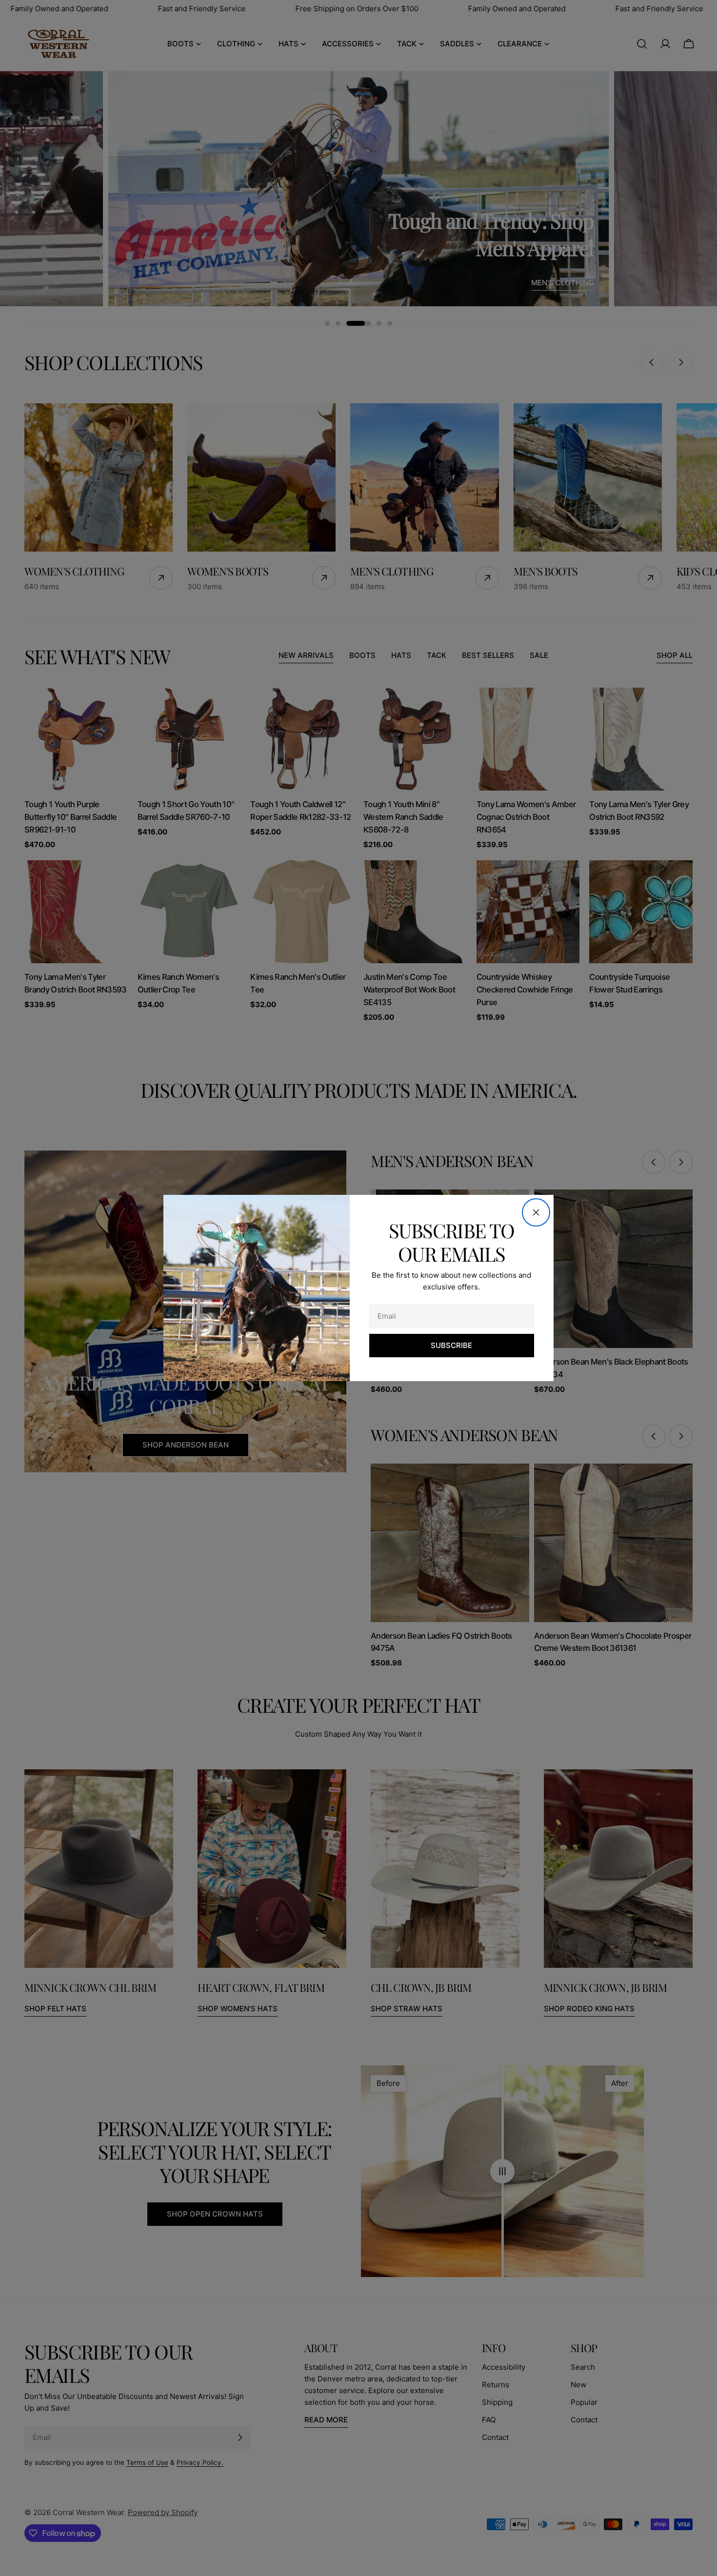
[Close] (536, 1212)
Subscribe (451, 1345)
